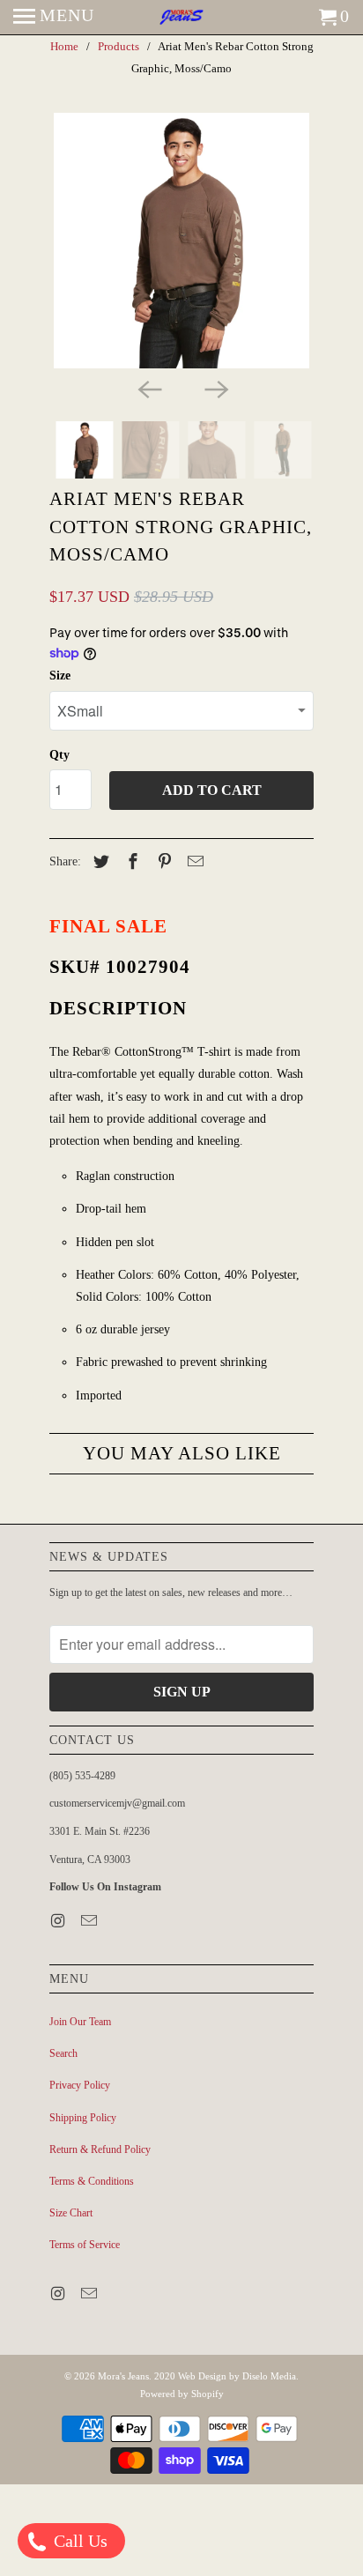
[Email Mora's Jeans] (91, 1921)
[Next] (215, 388)
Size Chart (71, 2213)
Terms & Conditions (92, 2181)
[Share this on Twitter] (99, 862)
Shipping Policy (83, 2118)
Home (64, 46)
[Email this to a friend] (193, 862)
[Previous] (148, 388)
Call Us (78, 2541)
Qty (59, 755)
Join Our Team (80, 2022)
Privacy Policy (80, 2085)
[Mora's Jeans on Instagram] (59, 1921)
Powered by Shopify (182, 2394)
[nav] (54, 18)
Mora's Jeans (123, 2376)
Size (60, 676)
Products (119, 46)
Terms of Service (85, 2245)
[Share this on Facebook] (130, 862)
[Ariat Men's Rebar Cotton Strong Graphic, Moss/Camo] (181, 241)
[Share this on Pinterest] (162, 862)
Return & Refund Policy (100, 2149)
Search (63, 2053)
